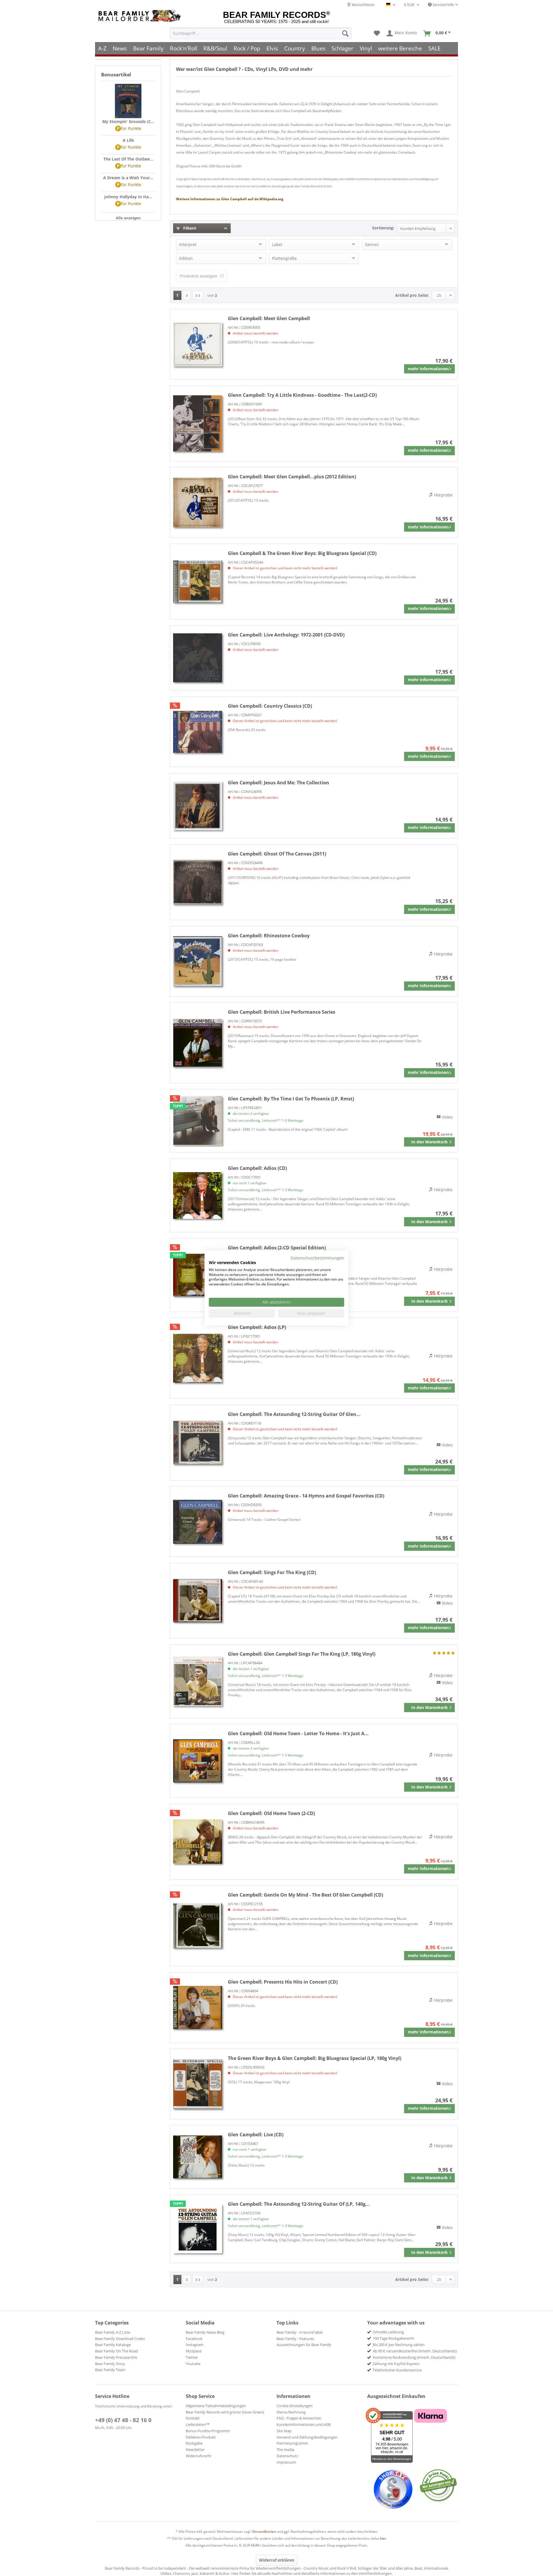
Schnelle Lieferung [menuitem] (388, 2332)
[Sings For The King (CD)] (198, 1601)
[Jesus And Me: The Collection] (198, 806)
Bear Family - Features (295, 2339)
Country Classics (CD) (270, 706)
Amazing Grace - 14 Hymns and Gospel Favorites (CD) (306, 1496)
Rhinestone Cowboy (269, 936)
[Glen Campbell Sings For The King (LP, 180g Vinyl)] (198, 1681)
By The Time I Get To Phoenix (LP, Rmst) (291, 1099)
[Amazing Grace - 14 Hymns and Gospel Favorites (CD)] (198, 1522)
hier (383, 2538)
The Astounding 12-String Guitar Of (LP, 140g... (299, 2204)
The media (285, 2450)
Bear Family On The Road (117, 2351)
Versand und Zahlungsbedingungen (307, 2437)
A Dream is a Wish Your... (128, 178)
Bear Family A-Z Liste (113, 2332)
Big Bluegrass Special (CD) (302, 553)
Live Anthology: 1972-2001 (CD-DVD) (286, 635)
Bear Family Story (110, 2364)
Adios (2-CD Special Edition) (277, 1248)
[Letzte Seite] (198, 295)
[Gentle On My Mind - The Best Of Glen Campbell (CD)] (198, 1926)
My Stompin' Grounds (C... (128, 121)
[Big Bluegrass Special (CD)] (198, 582)
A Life (128, 140)
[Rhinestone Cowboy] (198, 961)
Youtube (193, 2364)
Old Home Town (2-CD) (271, 1813)
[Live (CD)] (198, 2157)
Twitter (192, 2357)
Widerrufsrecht (199, 2456)
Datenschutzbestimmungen (317, 1258)
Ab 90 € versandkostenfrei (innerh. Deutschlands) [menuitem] (415, 2351)
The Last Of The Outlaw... (128, 159)
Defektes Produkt (201, 2437)
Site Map (284, 2431)
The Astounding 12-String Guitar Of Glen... (294, 1414)
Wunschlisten (363, 5)
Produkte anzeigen (198, 276)
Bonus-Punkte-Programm (208, 2431)
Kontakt (193, 2418)
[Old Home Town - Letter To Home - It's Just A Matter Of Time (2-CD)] (198, 1761)
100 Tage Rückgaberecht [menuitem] (393, 2338)
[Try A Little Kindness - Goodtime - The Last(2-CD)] (198, 423)
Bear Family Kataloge (113, 2345)
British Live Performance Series (282, 1012)
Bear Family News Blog (205, 2332)
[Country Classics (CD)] (198, 732)
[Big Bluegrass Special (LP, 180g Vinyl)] (198, 2084)
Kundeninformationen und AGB (304, 2424)
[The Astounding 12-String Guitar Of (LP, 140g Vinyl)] (198, 2229)
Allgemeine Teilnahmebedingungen (216, 2406)
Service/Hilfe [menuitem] (443, 5)
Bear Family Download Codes (120, 2339)
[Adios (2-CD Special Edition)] (198, 1275)
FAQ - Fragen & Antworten (299, 2418)
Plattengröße (284, 258)
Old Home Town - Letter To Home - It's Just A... (298, 1733)
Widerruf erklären (277, 2560)
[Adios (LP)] (198, 1358)
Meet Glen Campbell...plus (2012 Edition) (292, 477)
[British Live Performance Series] (198, 1043)
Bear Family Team (110, 2370)
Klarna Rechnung (291, 2412)
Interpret (188, 244)
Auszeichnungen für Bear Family (304, 2345)
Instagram (195, 2345)
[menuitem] (261, 33)
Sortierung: (383, 228)
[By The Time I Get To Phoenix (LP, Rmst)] (198, 1121)
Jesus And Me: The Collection (279, 783)
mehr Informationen (428, 369)
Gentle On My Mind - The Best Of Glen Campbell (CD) (305, 1895)
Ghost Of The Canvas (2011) (277, 854)
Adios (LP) (257, 1327)
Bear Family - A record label (300, 2332)
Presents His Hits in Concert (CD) (283, 1982)
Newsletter (195, 2450)
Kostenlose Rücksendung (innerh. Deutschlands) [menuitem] (414, 2357)
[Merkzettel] (377, 33)
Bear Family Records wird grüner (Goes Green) (225, 2412)
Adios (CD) (257, 1168)
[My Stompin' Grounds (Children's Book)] (128, 101)
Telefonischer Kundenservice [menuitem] (397, 2370)
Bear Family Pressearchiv (116, 2357)
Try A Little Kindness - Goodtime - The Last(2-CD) (302, 395)
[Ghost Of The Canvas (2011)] (198, 882)
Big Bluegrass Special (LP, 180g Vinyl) (315, 2058)
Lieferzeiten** (198, 2424)
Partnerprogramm (292, 2443)
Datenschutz (287, 2456)
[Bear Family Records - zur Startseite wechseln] (141, 16)
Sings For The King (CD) (272, 1572)
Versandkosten (264, 2531)
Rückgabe (194, 2443)
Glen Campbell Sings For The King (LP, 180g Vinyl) (302, 1654)
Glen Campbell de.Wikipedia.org (230, 199)
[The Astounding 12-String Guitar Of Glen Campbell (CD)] (198, 1443)
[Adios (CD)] (198, 1196)
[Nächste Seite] (187, 295)
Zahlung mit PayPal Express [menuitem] (396, 2364)
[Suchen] (345, 33)
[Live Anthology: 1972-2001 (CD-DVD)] (198, 658)
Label (277, 244)
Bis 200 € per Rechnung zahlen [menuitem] (399, 2345)
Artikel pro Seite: (412, 295)
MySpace (194, 2351)
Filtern (189, 228)
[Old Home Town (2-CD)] (198, 1842)
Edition (186, 258)
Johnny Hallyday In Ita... (128, 197)
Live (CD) (256, 2135)
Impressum (286, 2462)
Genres (372, 244)
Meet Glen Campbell (269, 318)
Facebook (194, 2339)
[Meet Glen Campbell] (198, 344)
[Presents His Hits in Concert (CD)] (198, 2008)
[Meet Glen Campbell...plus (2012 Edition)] (198, 502)
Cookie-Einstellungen (295, 2406)
